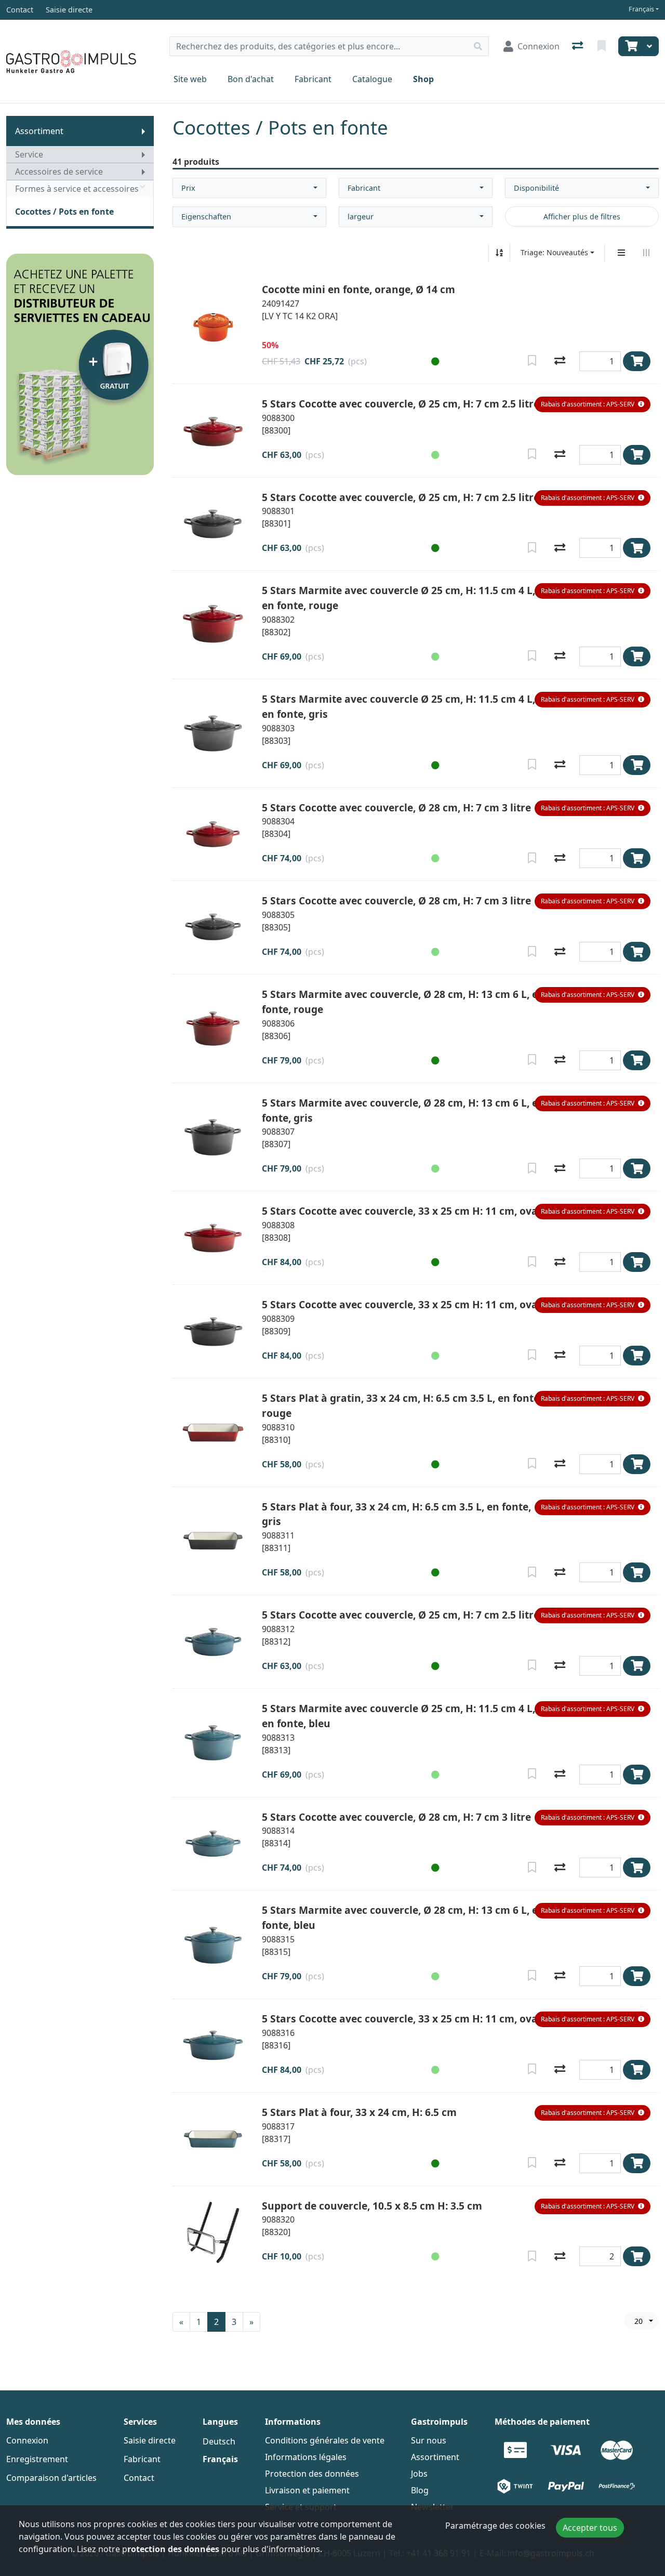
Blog (420, 2490)
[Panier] (630, 46)
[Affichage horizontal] (646, 253)
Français (641, 9)
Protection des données (312, 2474)
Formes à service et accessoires (77, 189)
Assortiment (39, 131)
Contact (139, 2478)
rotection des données (173, 2549)
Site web (190, 79)
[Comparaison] (578, 46)
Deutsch (219, 2441)
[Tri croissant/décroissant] (499, 253)
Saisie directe (150, 2440)
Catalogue (372, 79)
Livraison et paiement (307, 2490)
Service (29, 154)
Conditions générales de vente (325, 2440)
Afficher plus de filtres (582, 216)
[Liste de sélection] (603, 46)
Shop (423, 79)
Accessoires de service (59, 172)
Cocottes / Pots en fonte (64, 212)
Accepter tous (590, 2528)
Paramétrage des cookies (495, 2526)
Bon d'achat (251, 79)
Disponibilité (536, 188)
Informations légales (306, 2457)
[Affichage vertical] (621, 253)
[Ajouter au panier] (637, 361)
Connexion (27, 2440)
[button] (433, 361)
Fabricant (313, 79)
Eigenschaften (206, 216)
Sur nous (429, 2440)
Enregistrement (37, 2459)
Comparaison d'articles (51, 2478)
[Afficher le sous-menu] (143, 131)
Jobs (419, 2474)
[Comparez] (560, 361)
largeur (361, 216)
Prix (188, 188)
